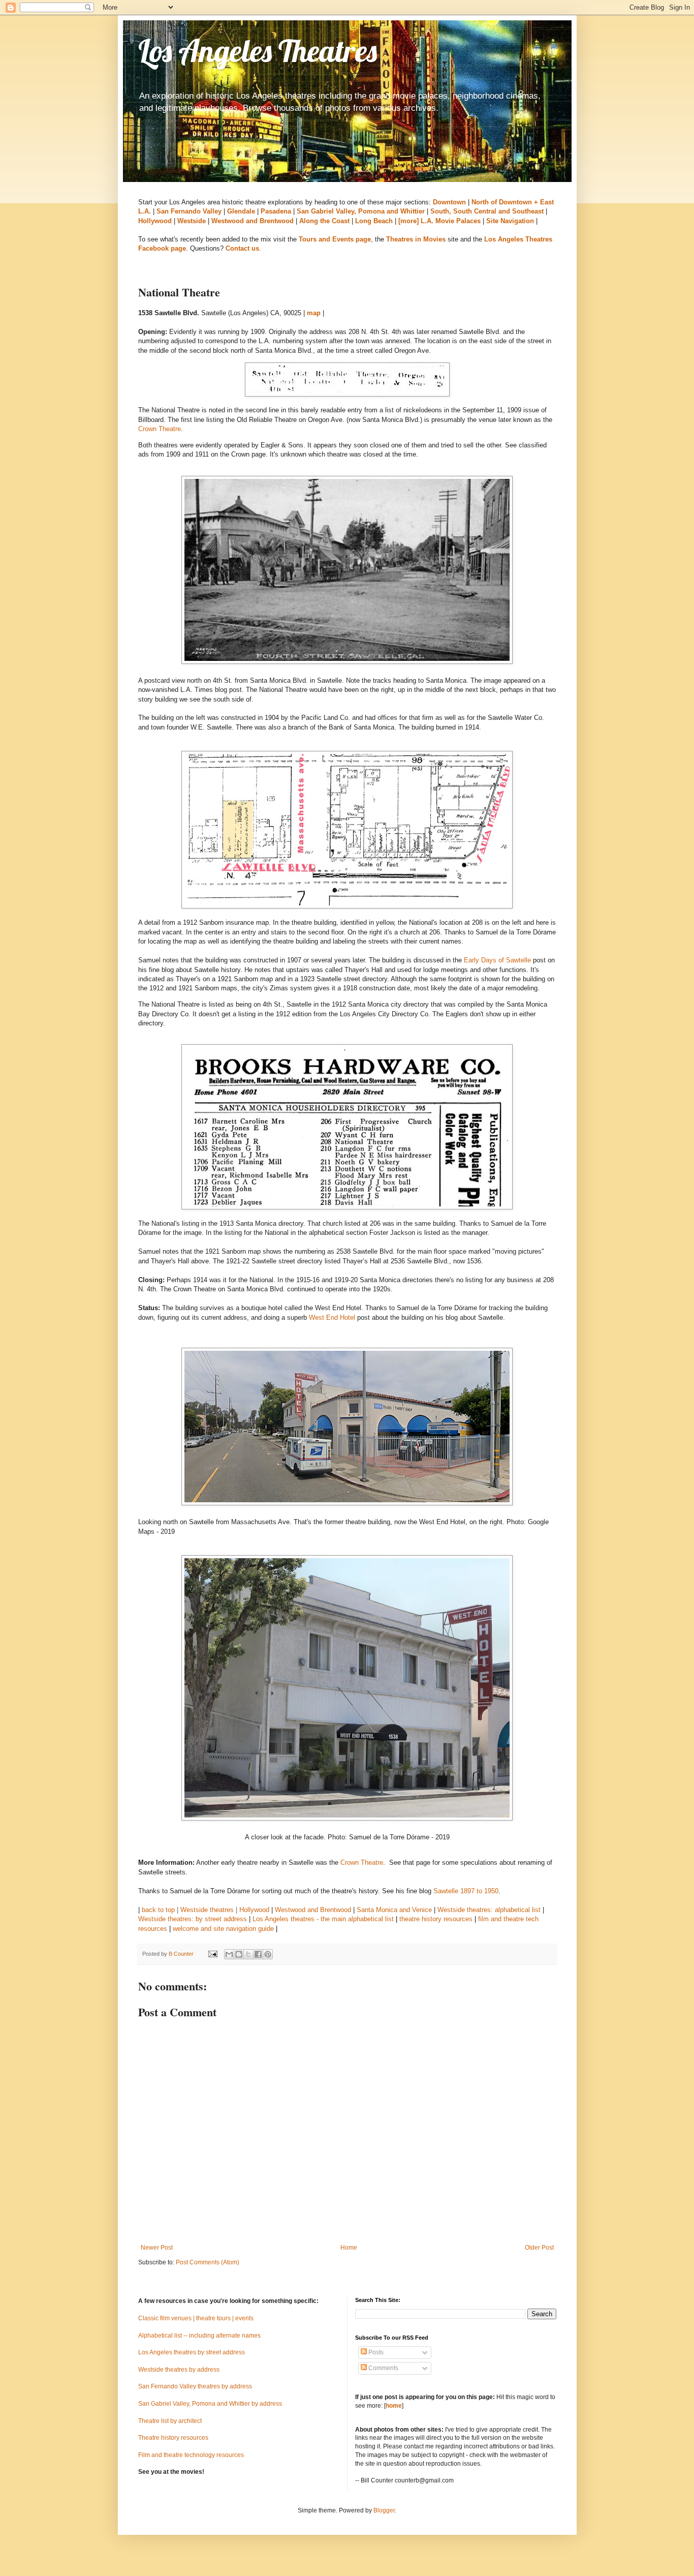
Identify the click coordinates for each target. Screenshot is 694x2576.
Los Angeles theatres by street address (192, 2352)
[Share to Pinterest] (268, 1954)
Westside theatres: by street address (193, 1919)
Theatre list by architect (170, 2421)
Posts (375, 2352)
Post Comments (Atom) (208, 2262)
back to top (158, 1910)
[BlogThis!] (239, 1954)
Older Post (539, 2248)
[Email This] (229, 1954)
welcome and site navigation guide (223, 1929)
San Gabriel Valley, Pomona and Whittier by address (210, 2404)
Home (349, 2248)
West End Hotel (332, 1317)
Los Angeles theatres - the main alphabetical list (323, 1919)
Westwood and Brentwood (313, 1910)
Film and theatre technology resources (191, 2455)
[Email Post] (212, 1954)
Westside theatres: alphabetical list (489, 1910)
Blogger (384, 2510)
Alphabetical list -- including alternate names (199, 2336)
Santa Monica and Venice (394, 1910)
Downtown (449, 202)
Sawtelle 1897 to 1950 (466, 1891)
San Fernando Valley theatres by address (195, 2386)
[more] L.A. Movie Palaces (439, 221)
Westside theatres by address (179, 2370)
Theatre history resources (173, 2438)
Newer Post (157, 2248)
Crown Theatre (160, 429)
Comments (383, 2368)
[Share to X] (248, 1954)
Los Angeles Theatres (258, 51)
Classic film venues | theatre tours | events (196, 2318)
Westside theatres (207, 1910)
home (394, 2406)
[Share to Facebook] (258, 1954)
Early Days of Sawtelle (497, 960)
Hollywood (254, 1910)
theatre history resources (436, 1919)
